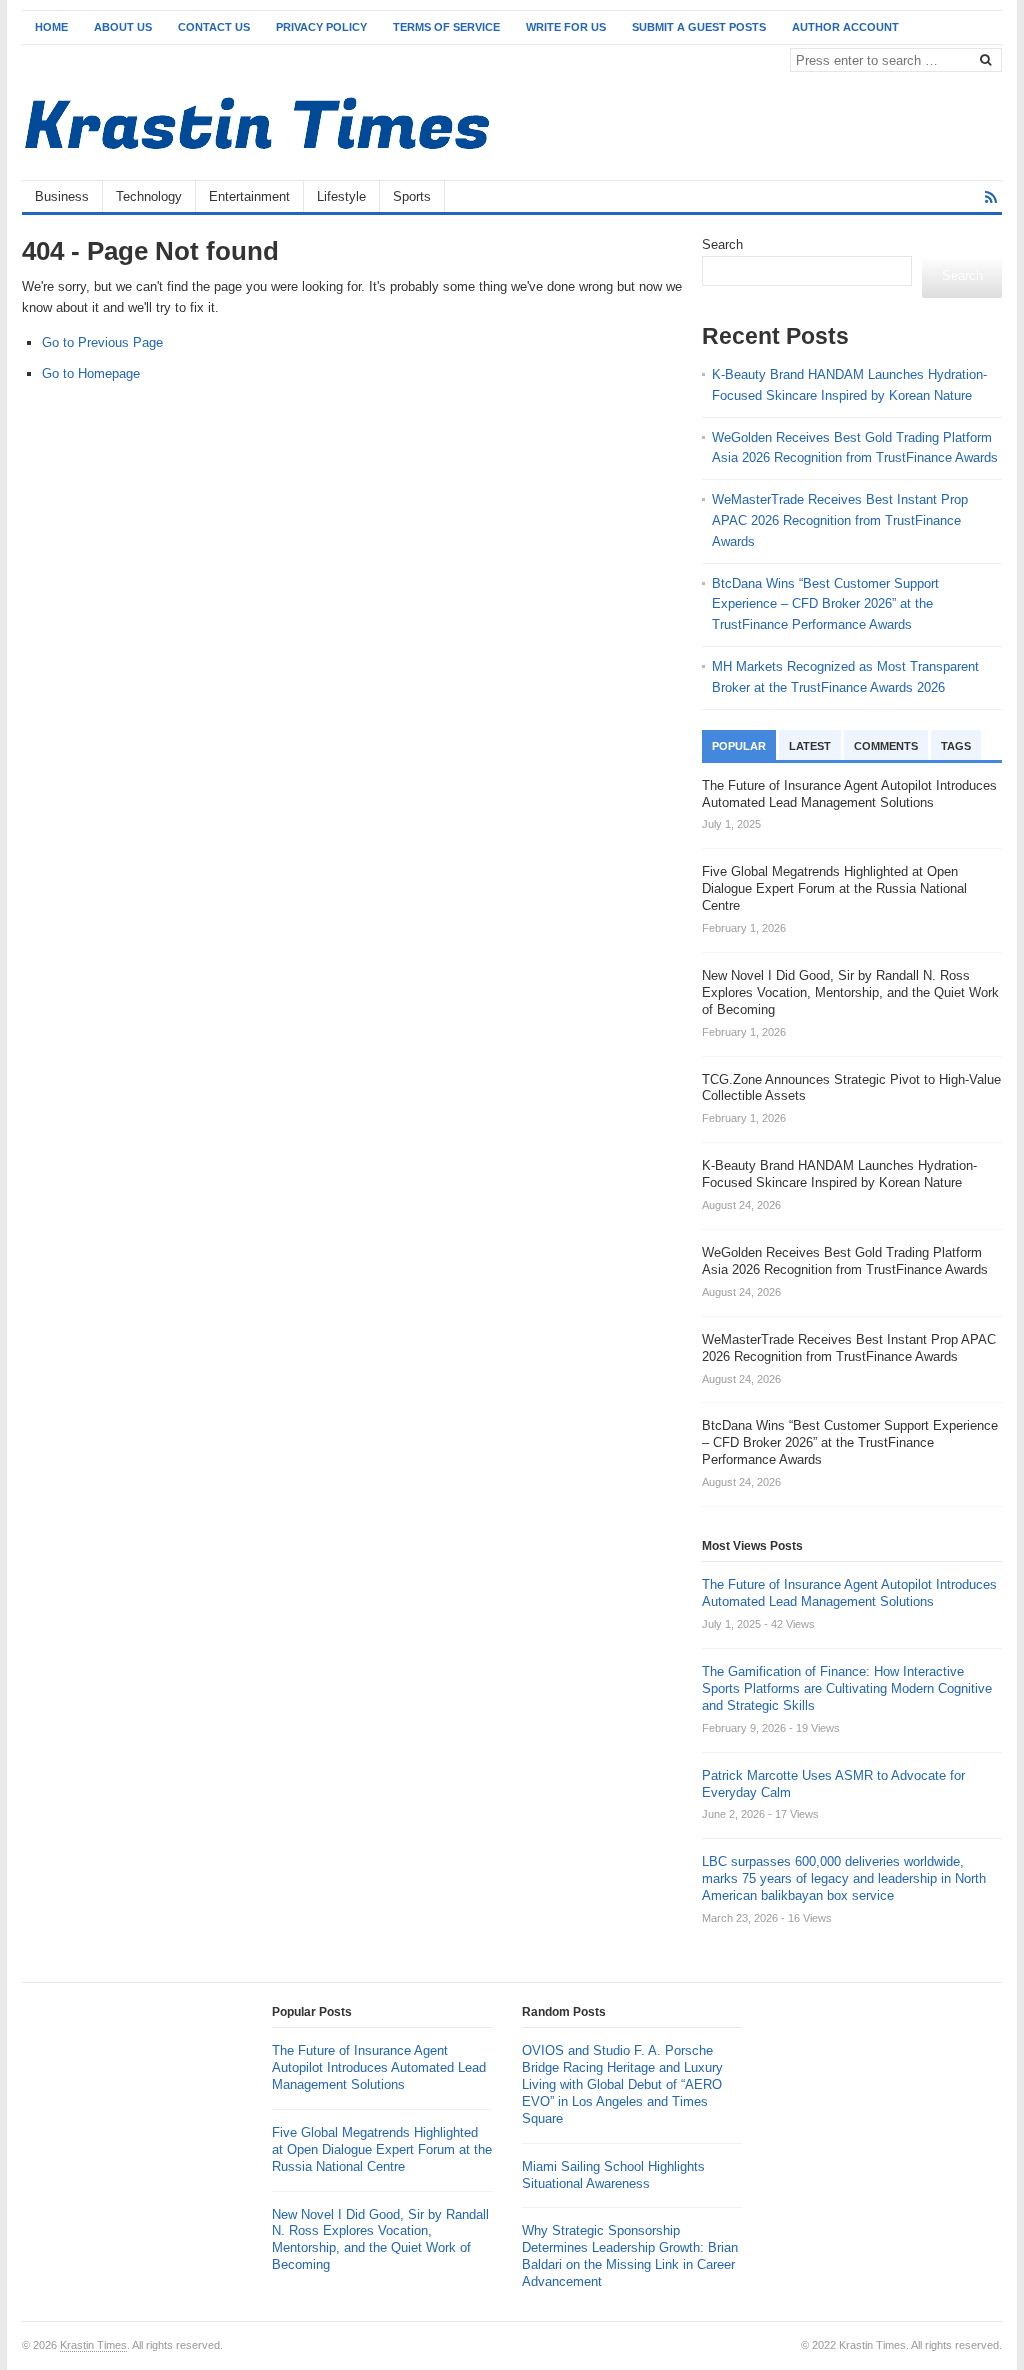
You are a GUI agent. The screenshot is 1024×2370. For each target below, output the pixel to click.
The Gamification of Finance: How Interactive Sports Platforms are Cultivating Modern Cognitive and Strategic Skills (847, 1688)
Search (722, 244)
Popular (739, 746)
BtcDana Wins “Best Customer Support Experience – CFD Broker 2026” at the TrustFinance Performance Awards (825, 604)
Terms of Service (446, 27)
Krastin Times (93, 2345)
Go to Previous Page (102, 342)
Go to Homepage (91, 373)
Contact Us (214, 27)
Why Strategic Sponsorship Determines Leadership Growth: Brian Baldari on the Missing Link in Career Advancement (630, 2256)
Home (51, 27)
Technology (149, 196)
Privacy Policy (321, 27)
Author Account (845, 27)
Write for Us (566, 27)
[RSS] (991, 197)
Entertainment (249, 196)
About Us (123, 27)
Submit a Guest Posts (699, 27)
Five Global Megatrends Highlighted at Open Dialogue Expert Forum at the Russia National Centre (382, 2149)
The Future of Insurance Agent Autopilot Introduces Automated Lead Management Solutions (849, 1593)
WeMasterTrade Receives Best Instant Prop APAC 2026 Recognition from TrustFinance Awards (840, 520)
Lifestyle (341, 196)
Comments (886, 746)
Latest (810, 746)
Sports (412, 196)
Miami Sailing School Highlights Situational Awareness (613, 2175)
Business (62, 196)
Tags (956, 746)
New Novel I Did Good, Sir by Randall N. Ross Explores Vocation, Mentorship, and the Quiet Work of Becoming (380, 2240)
